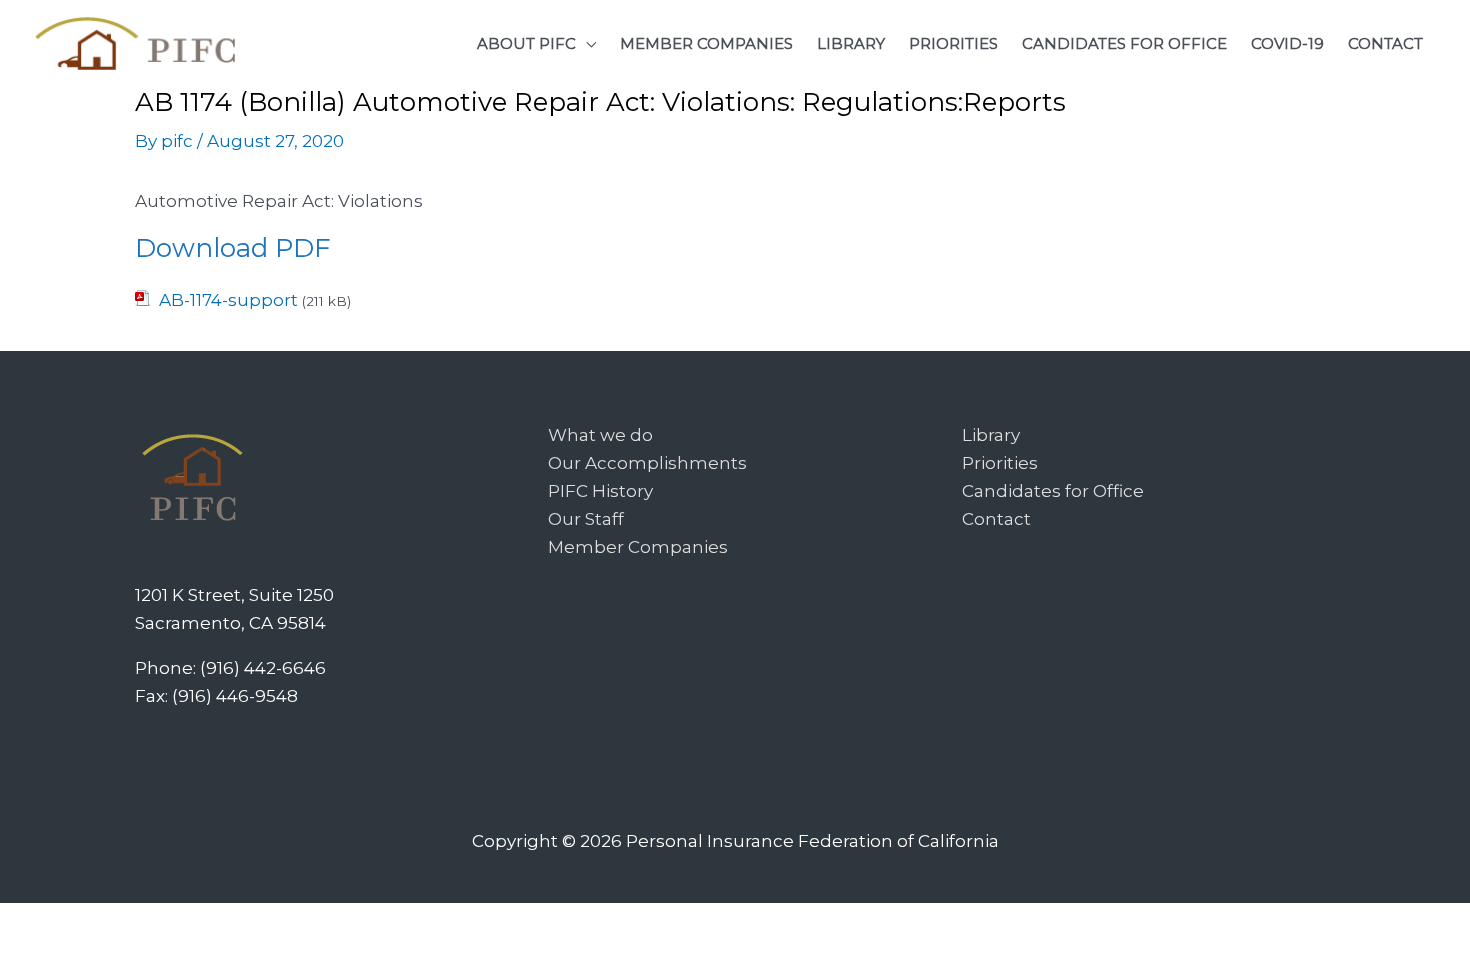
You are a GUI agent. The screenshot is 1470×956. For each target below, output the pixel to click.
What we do (600, 435)
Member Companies (638, 547)
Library (991, 435)
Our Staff (586, 519)
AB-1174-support (228, 300)
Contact (996, 519)
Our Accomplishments (647, 463)
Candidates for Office (1053, 491)
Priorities (1000, 463)
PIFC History (600, 491)
